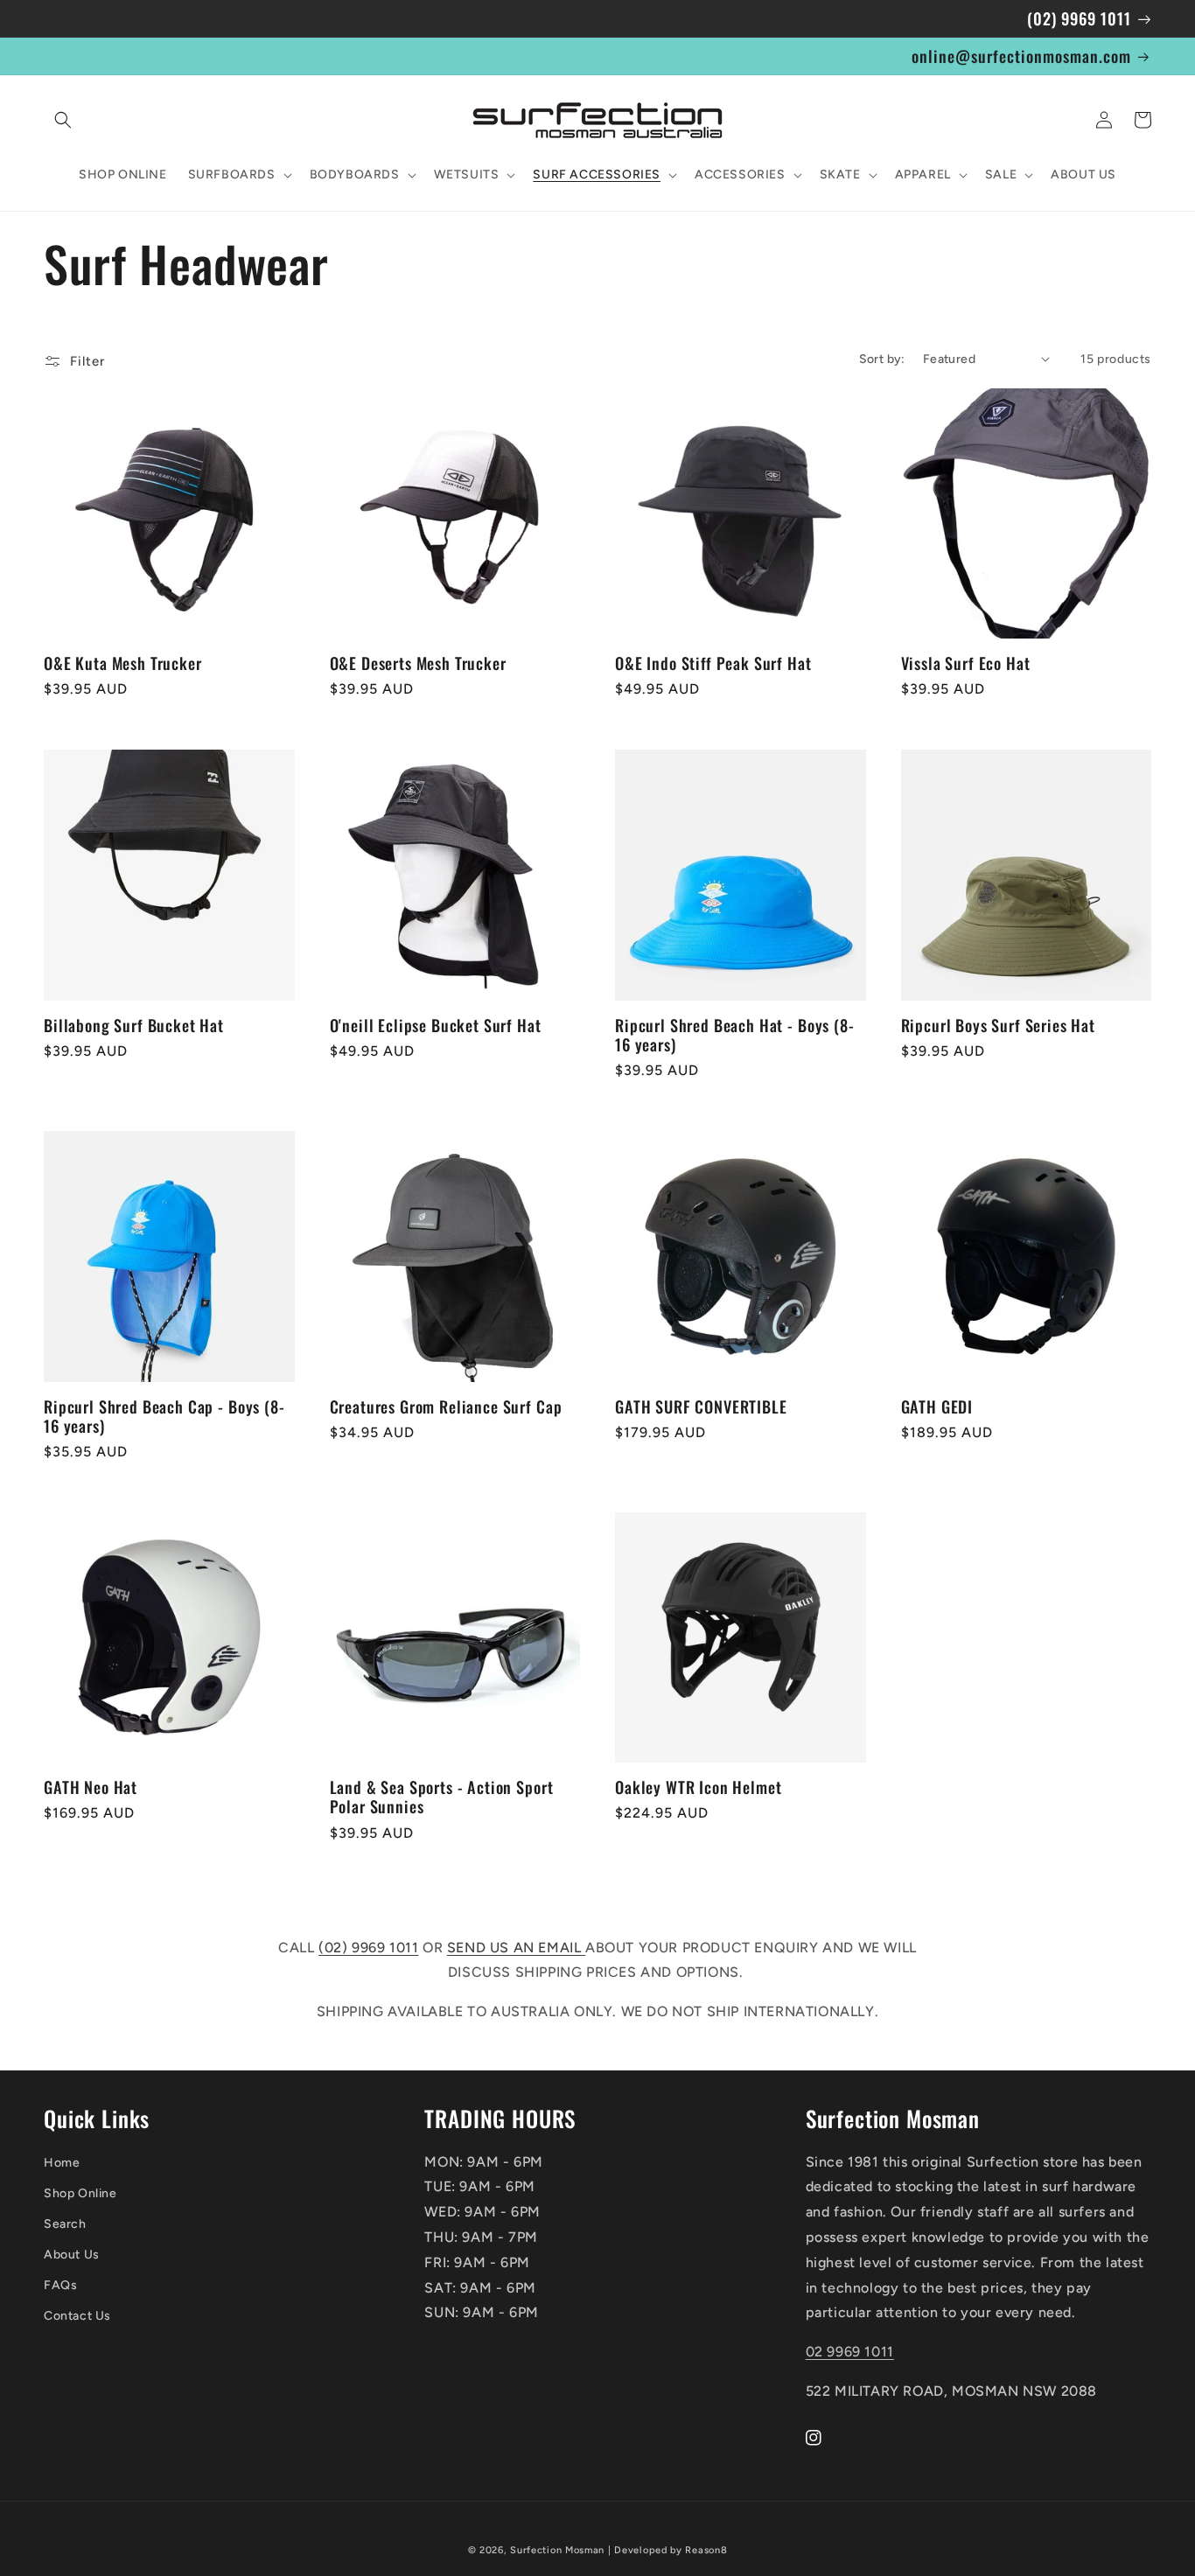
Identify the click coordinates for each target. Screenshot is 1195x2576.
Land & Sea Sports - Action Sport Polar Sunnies (442, 1797)
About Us (72, 2255)
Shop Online (80, 2193)
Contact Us (77, 2316)
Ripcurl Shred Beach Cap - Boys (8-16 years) (164, 1416)
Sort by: (882, 359)
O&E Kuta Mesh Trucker (123, 663)
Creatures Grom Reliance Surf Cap (446, 1407)
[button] (63, 120)
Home (62, 2163)
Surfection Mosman (557, 2550)
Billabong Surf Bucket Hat (134, 1025)
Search (65, 2224)
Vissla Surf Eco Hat (966, 663)
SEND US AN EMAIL (516, 1948)
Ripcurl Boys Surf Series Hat (999, 1025)
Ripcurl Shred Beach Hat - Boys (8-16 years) (735, 1035)
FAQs (60, 2285)
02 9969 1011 (850, 2352)
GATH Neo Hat (91, 1787)
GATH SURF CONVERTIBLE (701, 1407)
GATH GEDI (937, 1407)
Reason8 (706, 2550)
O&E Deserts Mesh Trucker (418, 663)
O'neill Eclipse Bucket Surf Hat (436, 1025)
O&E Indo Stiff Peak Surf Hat (713, 663)
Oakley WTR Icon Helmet (698, 1787)
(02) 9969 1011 (368, 1948)
